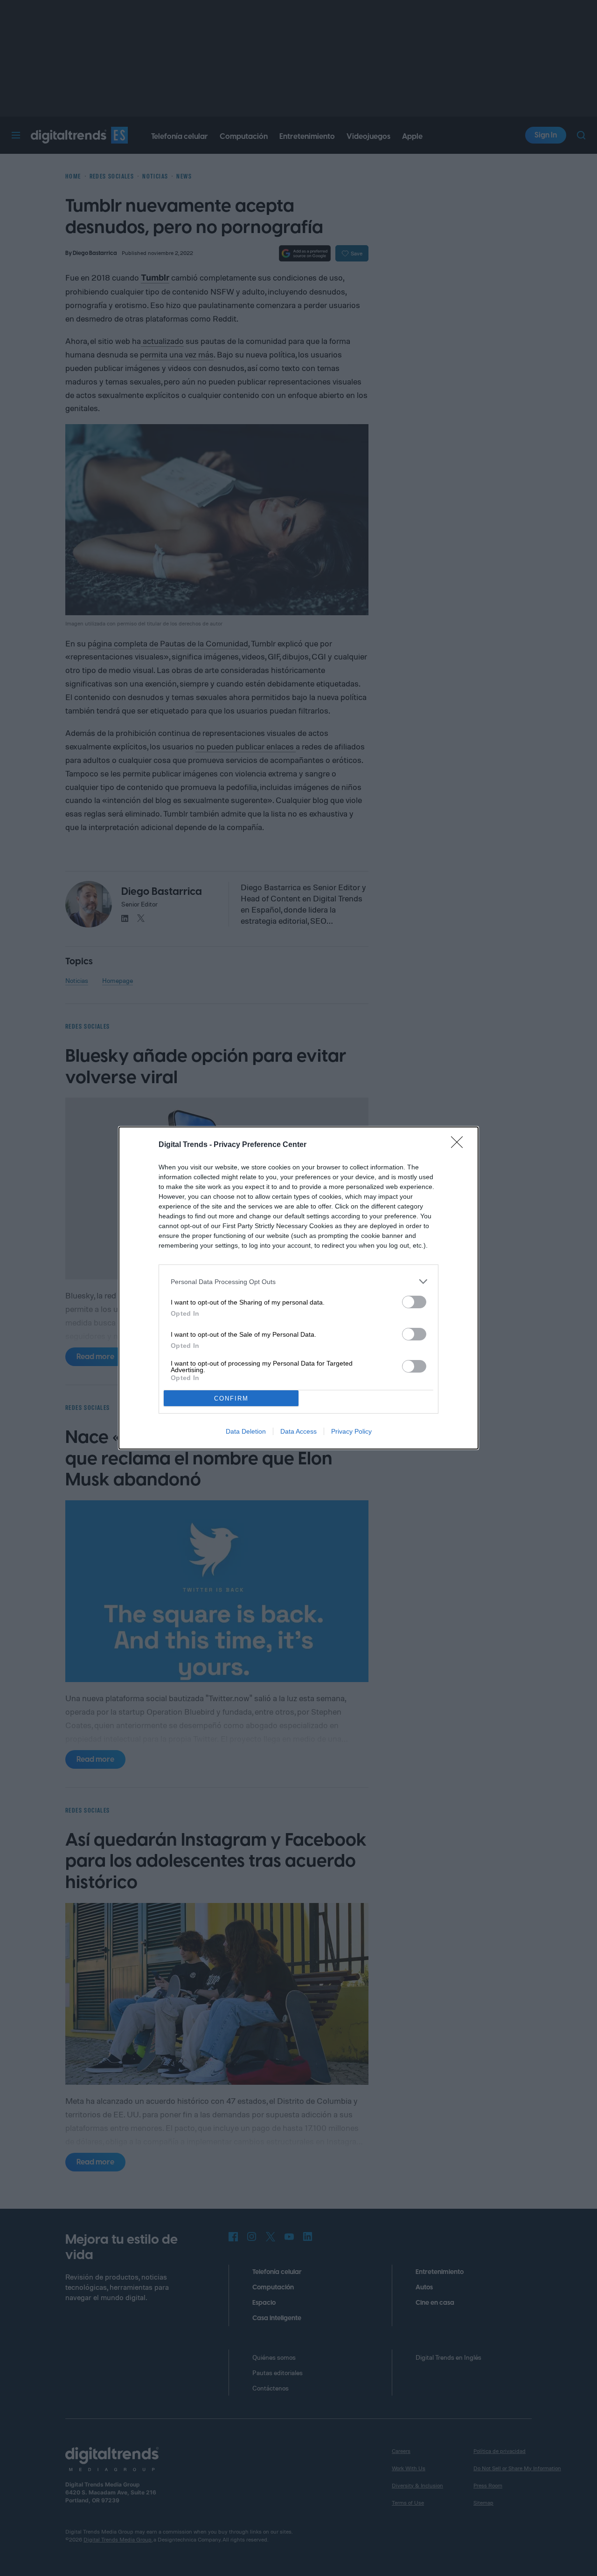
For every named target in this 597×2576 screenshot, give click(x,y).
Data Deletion (246, 1431)
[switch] (414, 1302)
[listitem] (298, 1281)
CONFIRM (231, 1398)
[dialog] (298, 1288)
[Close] (460, 1145)
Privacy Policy (351, 1431)
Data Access (298, 1431)
